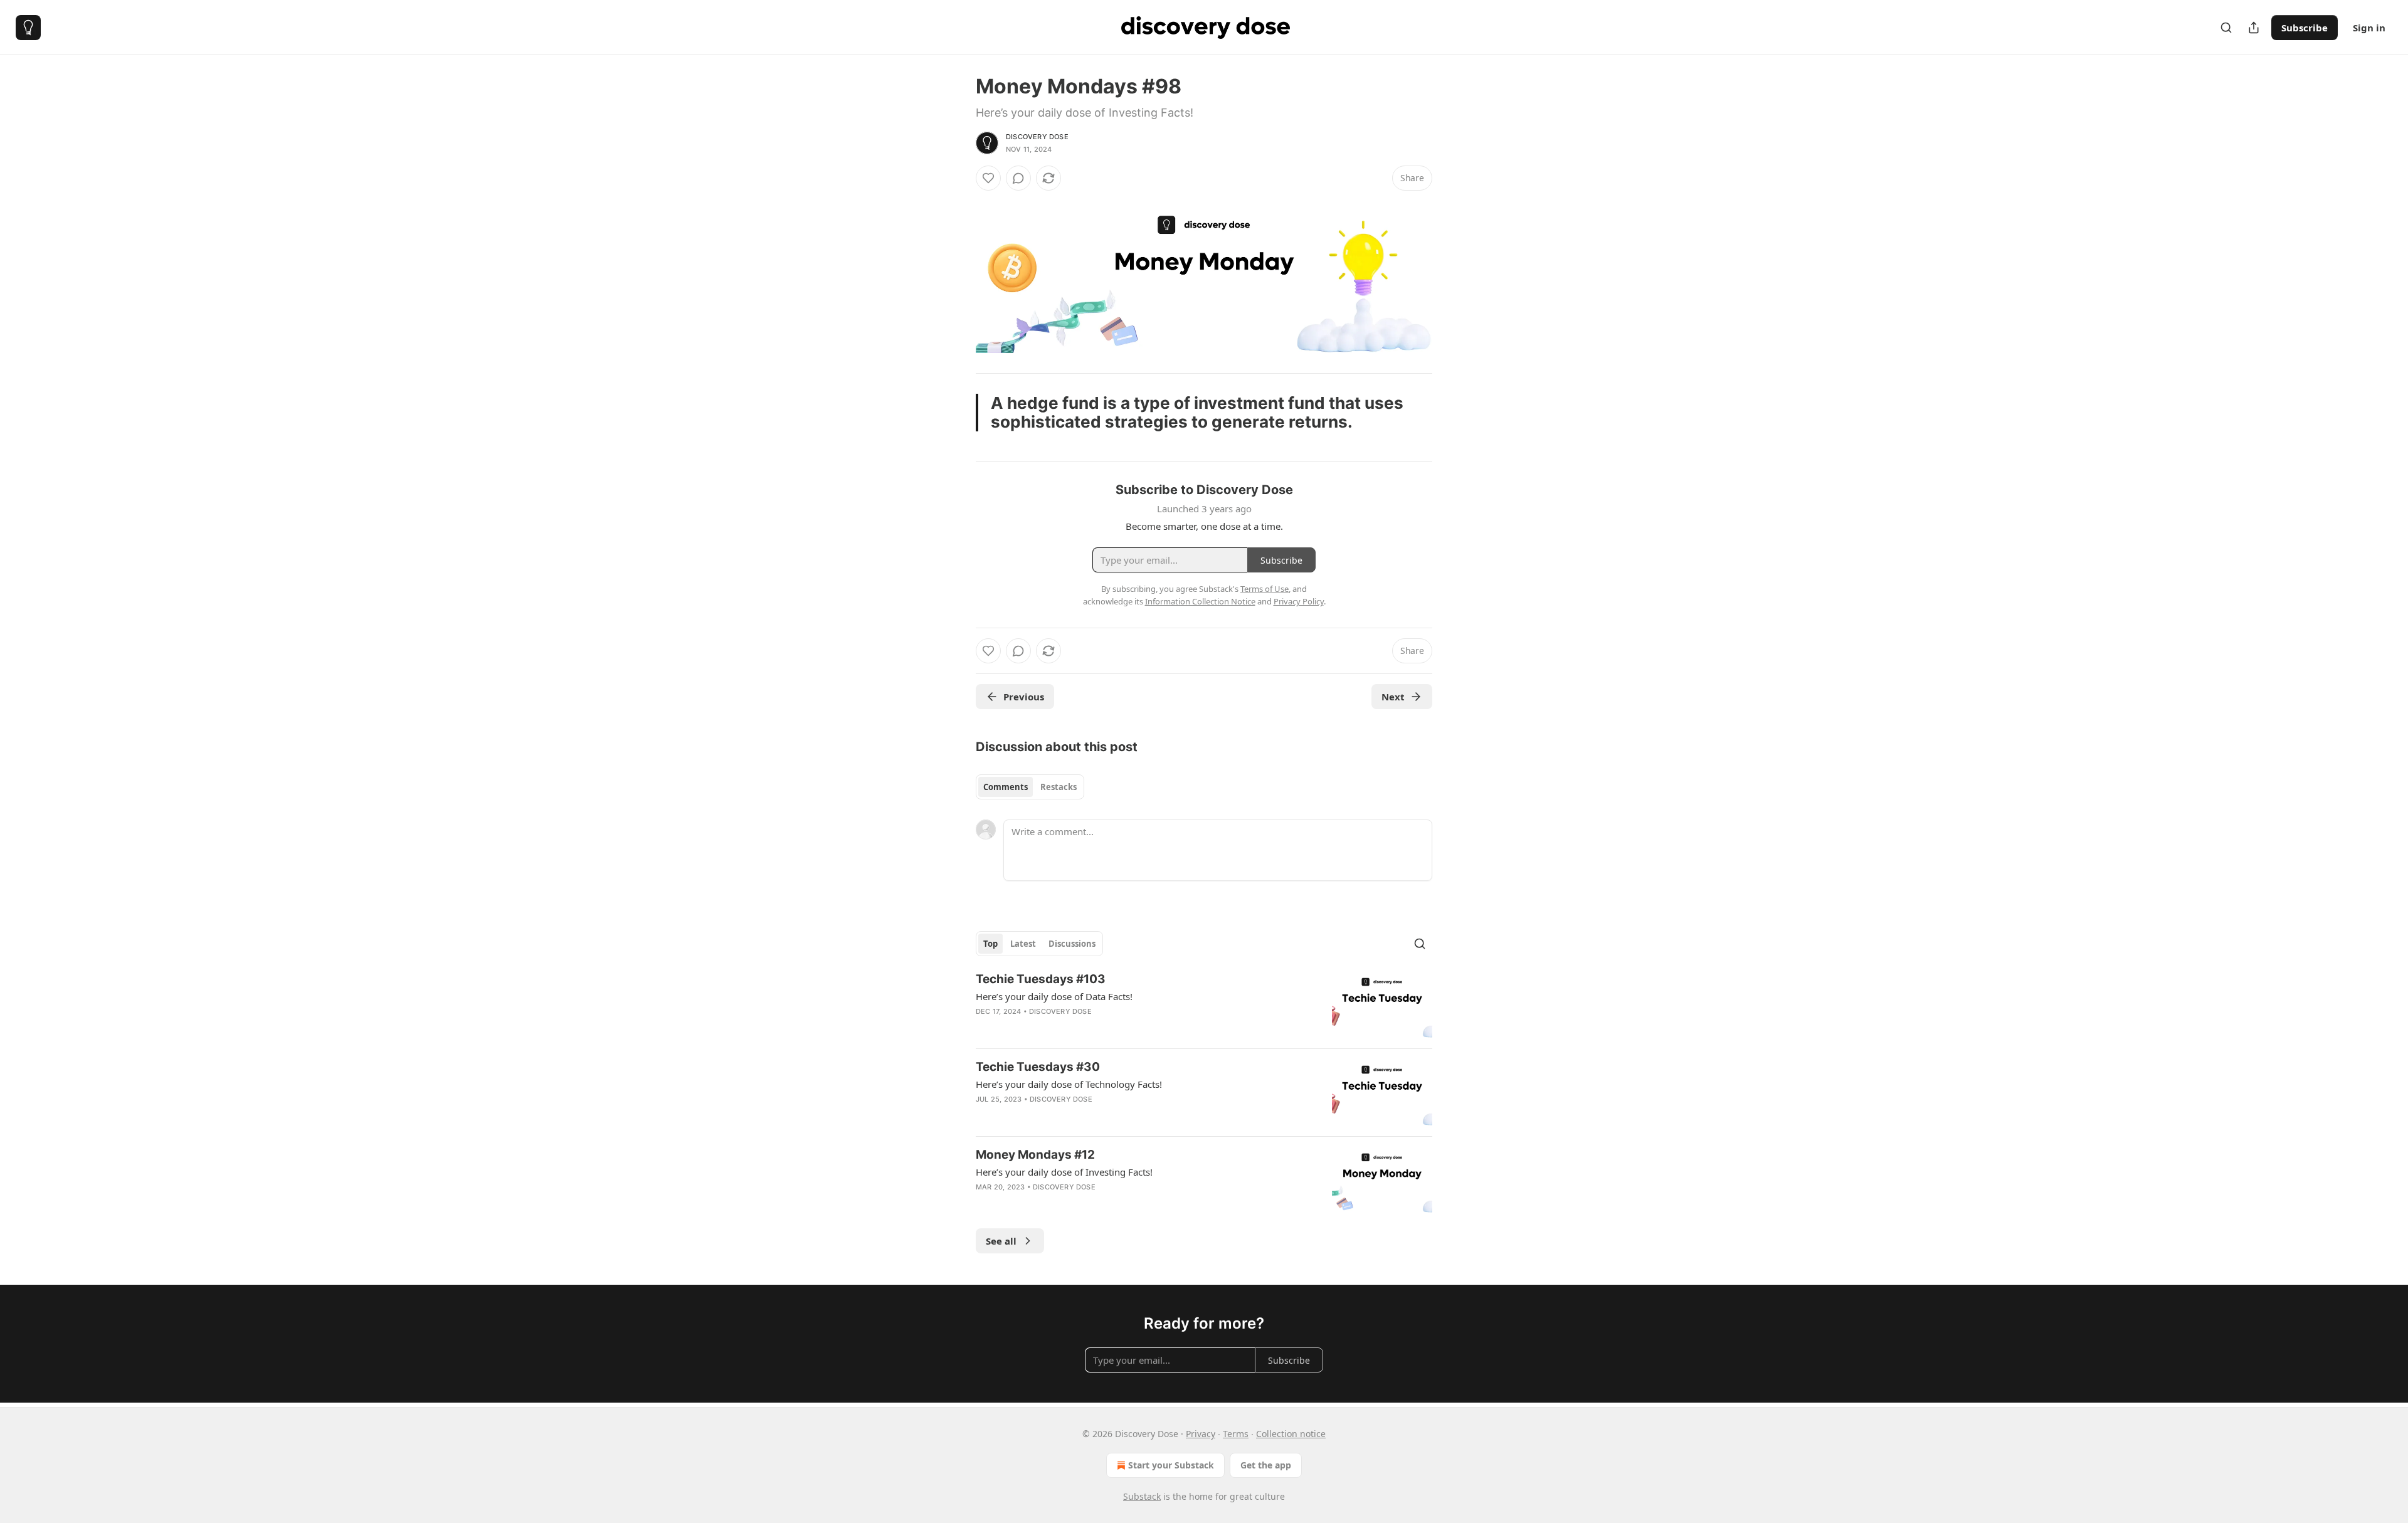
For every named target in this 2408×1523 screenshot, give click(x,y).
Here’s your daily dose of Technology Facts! (1069, 1084)
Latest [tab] (1023, 944)
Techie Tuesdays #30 (1038, 1067)
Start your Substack (1171, 1465)
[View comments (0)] (1018, 178)
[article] (1204, 1005)
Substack (1142, 1496)
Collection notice (1291, 1434)
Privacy (1201, 1434)
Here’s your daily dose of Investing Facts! (1064, 1172)
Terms (1236, 1434)
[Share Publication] (2254, 28)
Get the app (1266, 1465)
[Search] (2226, 28)
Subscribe (2305, 28)
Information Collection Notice (1200, 601)
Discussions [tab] (1072, 944)
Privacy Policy (1299, 601)
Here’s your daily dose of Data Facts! (1054, 996)
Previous (1024, 697)
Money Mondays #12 (1035, 1155)
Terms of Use (1265, 589)
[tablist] (1030, 787)
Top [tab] (990, 944)
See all (1001, 1241)
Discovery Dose (1037, 137)
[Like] (988, 178)
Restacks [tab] (1059, 787)
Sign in (2369, 28)
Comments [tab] (1006, 787)
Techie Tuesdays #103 (1041, 979)
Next (1393, 697)
